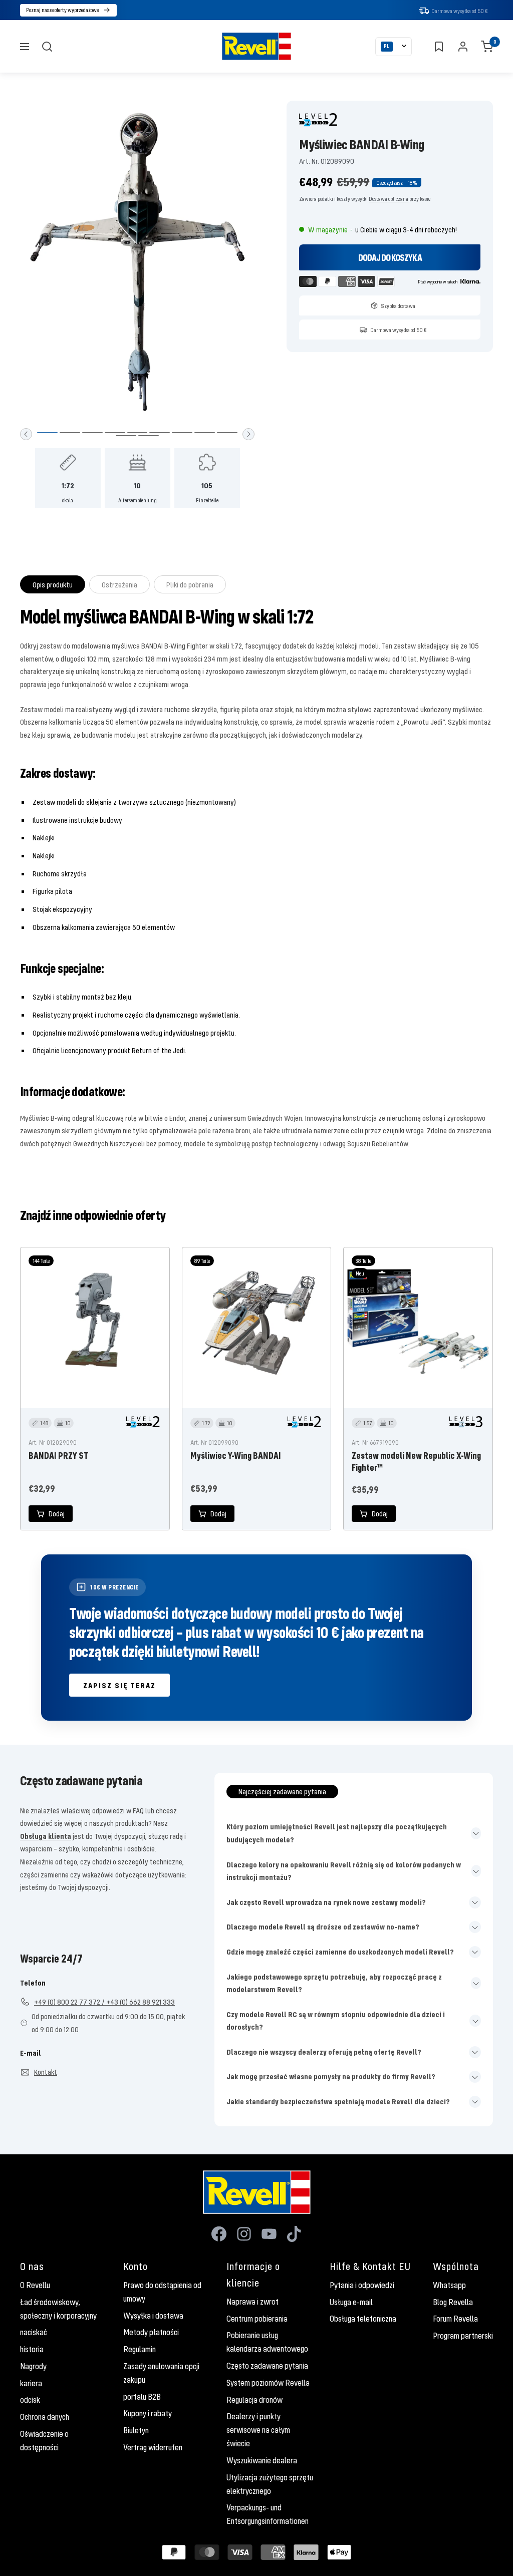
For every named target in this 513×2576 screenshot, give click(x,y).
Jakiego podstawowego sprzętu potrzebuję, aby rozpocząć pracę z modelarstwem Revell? (334, 1983)
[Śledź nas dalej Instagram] (244, 2234)
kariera (31, 2383)
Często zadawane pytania (267, 2366)
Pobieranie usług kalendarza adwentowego (267, 2342)
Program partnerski (463, 2336)
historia (32, 2349)
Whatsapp (449, 2285)
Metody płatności (151, 2332)
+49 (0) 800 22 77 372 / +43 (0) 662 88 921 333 (104, 2002)
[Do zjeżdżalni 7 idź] (182, 433)
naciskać (34, 2332)
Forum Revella (455, 2319)
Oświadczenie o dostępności (44, 2441)
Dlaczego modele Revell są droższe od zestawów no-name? (323, 1926)
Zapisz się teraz (119, 1685)
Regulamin (140, 2349)
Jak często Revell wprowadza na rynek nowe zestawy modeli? (326, 1902)
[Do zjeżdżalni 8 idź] (205, 433)
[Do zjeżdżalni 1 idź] (47, 433)
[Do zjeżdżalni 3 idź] (92, 433)
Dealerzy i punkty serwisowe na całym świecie (258, 2430)
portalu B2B (142, 2397)
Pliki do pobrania (190, 584)
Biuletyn (136, 2430)
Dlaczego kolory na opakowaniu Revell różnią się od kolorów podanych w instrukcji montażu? (344, 1871)
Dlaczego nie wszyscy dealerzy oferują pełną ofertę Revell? (324, 2052)
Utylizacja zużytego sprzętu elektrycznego (270, 2484)
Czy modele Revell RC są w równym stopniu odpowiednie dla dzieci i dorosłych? (336, 2021)
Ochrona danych (45, 2417)
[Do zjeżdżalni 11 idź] (149, 436)
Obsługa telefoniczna (363, 2319)
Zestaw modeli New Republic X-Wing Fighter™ (416, 1461)
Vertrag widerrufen (153, 2447)
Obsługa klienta (46, 1836)
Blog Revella (453, 2302)
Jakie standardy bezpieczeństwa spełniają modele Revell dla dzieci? (338, 2101)
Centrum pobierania (257, 2319)
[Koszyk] (487, 47)
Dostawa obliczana (389, 199)
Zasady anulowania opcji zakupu (161, 2373)
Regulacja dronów (254, 2400)
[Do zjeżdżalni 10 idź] (126, 436)
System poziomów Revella (268, 2383)
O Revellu (35, 2285)
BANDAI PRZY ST (59, 1455)
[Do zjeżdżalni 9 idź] (227, 433)
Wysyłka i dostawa (153, 2316)
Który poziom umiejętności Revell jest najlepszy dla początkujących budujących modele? (337, 1833)
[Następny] (248, 434)
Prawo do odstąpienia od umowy (162, 2292)
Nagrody (33, 2366)
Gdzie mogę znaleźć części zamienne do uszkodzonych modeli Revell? (340, 1952)
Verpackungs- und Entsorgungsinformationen (268, 2514)
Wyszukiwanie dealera (262, 2460)
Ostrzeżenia (119, 584)
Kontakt (46, 2072)
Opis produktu (53, 584)
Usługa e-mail (351, 2302)
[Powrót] (26, 434)
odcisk (30, 2400)
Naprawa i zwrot (252, 2302)
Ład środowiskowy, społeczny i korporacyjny (58, 2309)
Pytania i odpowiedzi (362, 2285)
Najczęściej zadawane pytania (282, 1791)
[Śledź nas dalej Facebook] (219, 2234)
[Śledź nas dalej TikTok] (294, 2234)
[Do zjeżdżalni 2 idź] (70, 433)
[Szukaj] (47, 47)
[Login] (463, 47)
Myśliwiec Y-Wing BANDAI (236, 1455)
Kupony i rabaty (148, 2413)
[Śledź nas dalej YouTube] (269, 2234)
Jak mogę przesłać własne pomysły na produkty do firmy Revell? (331, 2076)
